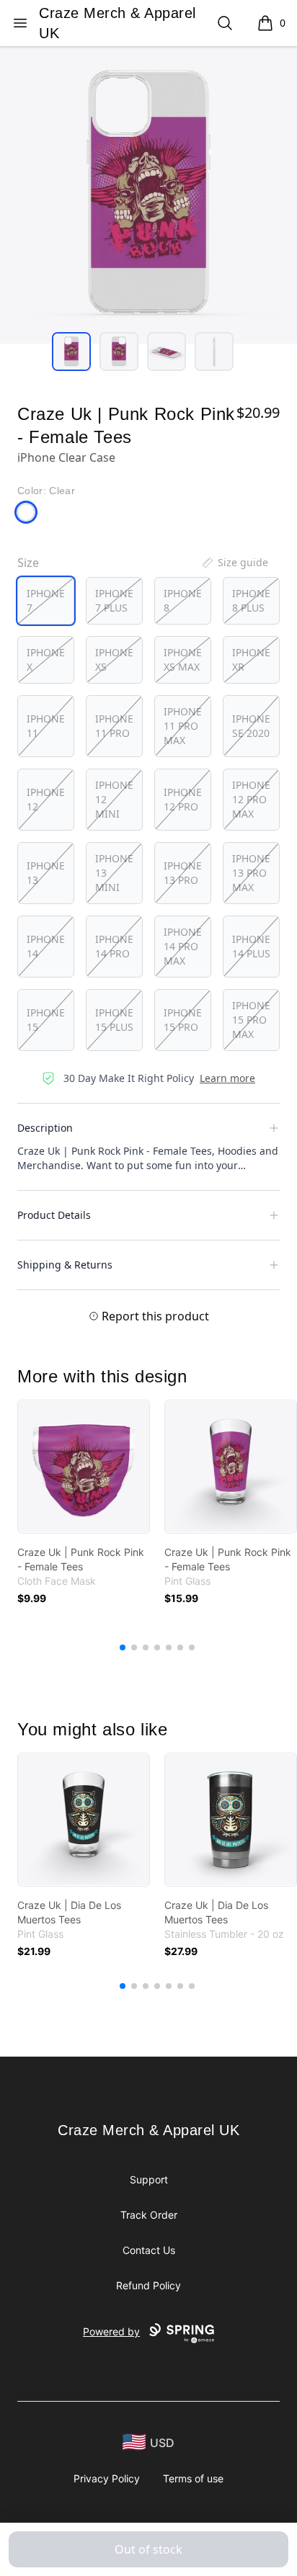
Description (45, 1128)
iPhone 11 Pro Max (183, 726)
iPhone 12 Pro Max (251, 799)
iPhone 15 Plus (114, 1020)
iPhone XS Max (183, 659)
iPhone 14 (46, 946)
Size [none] (28, 563)
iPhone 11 (46, 726)
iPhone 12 (46, 799)
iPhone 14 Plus (251, 946)
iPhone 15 (46, 1020)
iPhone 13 (46, 873)
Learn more (227, 1078)
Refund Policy (148, 2285)
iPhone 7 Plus (114, 600)
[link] (84, 1467)
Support (149, 2179)
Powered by (111, 2331)
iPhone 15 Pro (183, 1020)
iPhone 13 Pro (183, 873)
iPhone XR (251, 659)
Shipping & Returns (65, 1265)
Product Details (54, 1215)
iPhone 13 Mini (114, 873)
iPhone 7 (46, 600)
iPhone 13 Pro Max (251, 873)
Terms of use (193, 2478)
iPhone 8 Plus (251, 600)
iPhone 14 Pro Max (183, 946)
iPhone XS (114, 659)
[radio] (46, 601)
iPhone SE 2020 (251, 726)
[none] (234, 563)
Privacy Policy (107, 2478)
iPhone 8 (183, 600)
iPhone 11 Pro (114, 726)
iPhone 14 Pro (114, 946)
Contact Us (149, 2250)
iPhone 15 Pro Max (251, 1020)
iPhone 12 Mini (114, 799)
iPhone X (46, 659)
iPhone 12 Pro (183, 799)
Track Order (149, 2215)
